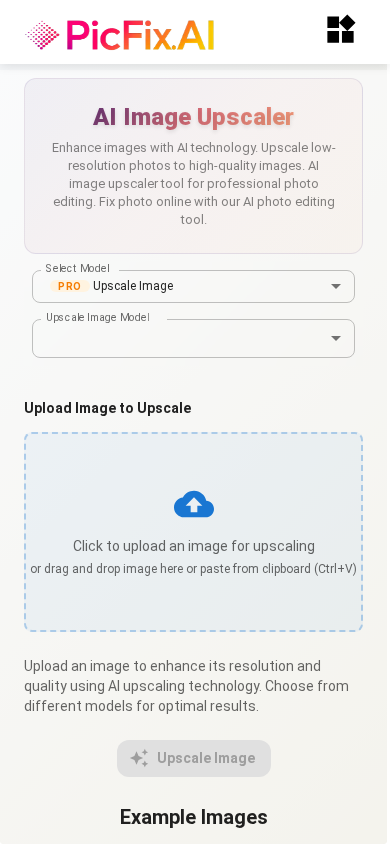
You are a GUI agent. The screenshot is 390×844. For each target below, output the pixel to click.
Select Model (77, 268)
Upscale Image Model (97, 317)
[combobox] (193, 286)
